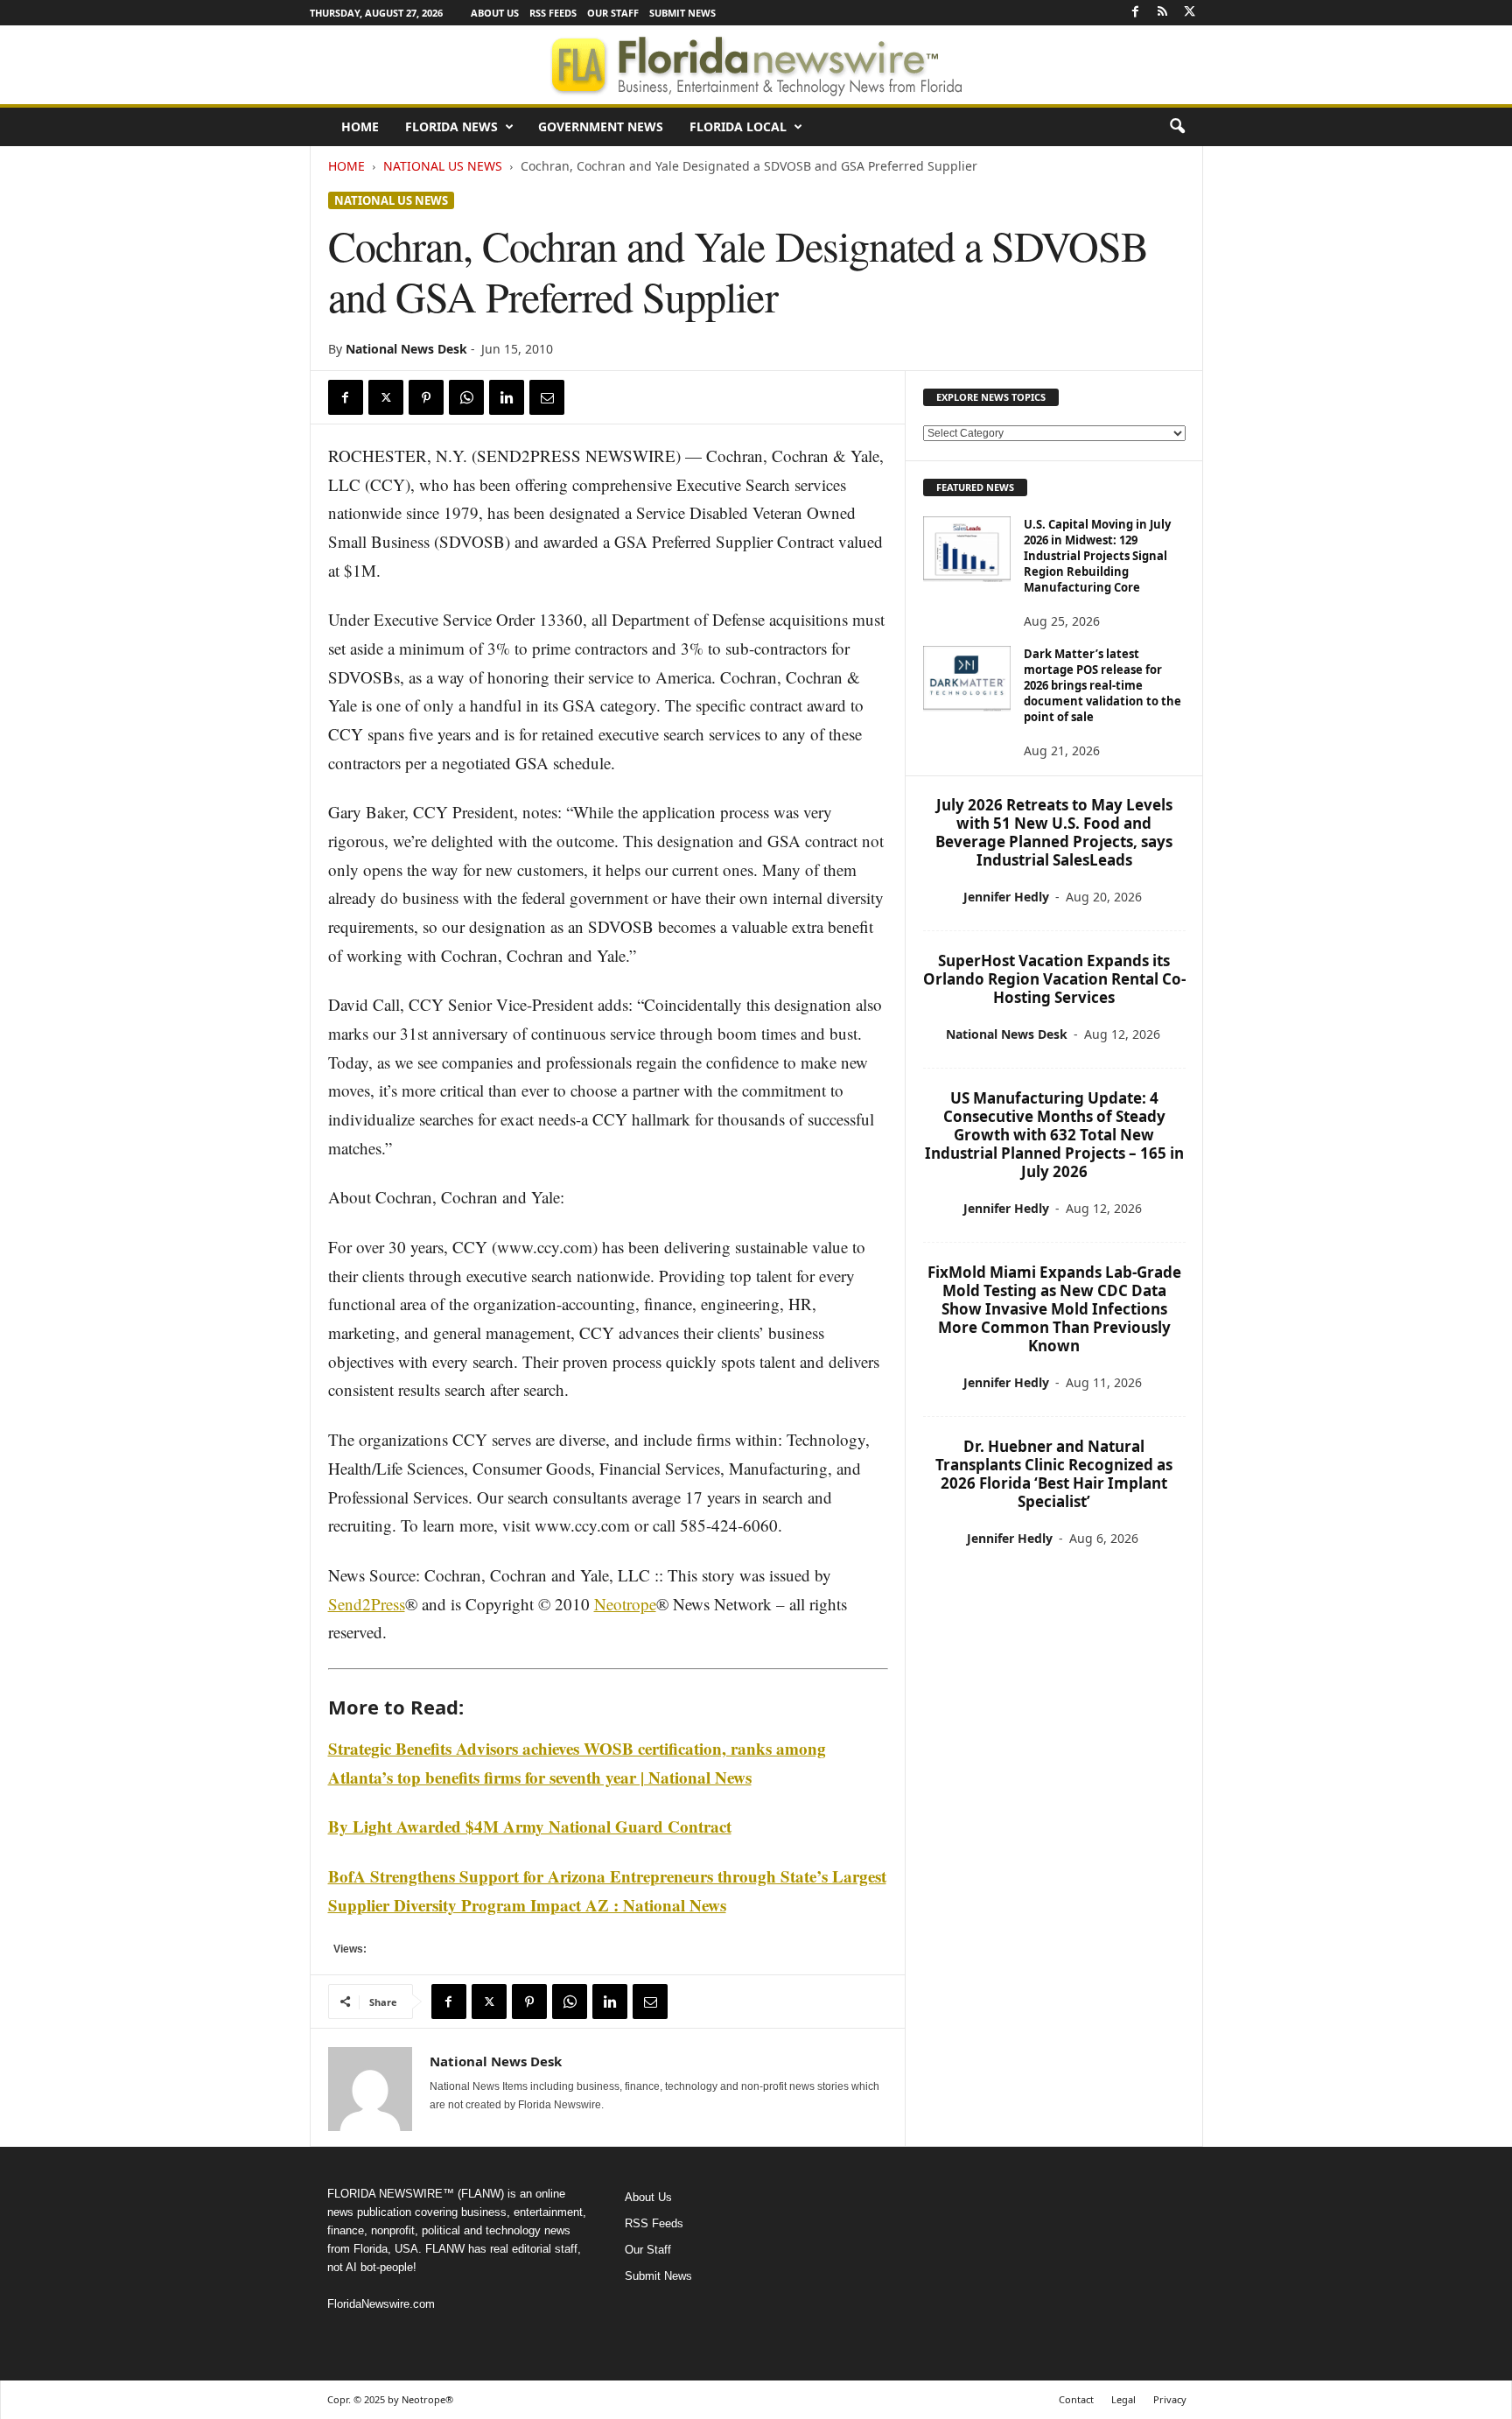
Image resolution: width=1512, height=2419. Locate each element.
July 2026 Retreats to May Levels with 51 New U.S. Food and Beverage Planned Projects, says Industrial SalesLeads (1054, 832)
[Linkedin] (507, 397)
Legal (1123, 2399)
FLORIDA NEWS (451, 126)
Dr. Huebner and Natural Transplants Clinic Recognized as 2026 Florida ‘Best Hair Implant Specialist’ (1054, 1474)
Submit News (682, 13)
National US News (443, 166)
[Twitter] (1190, 13)
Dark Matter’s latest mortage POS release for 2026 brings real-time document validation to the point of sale (1102, 685)
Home (360, 126)
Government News (601, 126)
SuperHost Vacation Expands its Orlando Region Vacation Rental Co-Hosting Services (1054, 979)
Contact (1076, 2399)
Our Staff (613, 13)
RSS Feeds (553, 13)
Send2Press (367, 1604)
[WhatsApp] (466, 397)
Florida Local (738, 126)
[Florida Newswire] (756, 65)
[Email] (547, 397)
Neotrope (625, 1604)
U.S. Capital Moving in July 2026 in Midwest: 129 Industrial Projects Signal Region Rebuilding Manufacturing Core (1097, 556)
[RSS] (1163, 13)
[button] (1177, 127)
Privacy (1170, 2399)
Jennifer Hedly (1006, 897)
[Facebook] (1136, 13)
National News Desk (406, 349)
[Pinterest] (426, 397)
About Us (495, 13)
